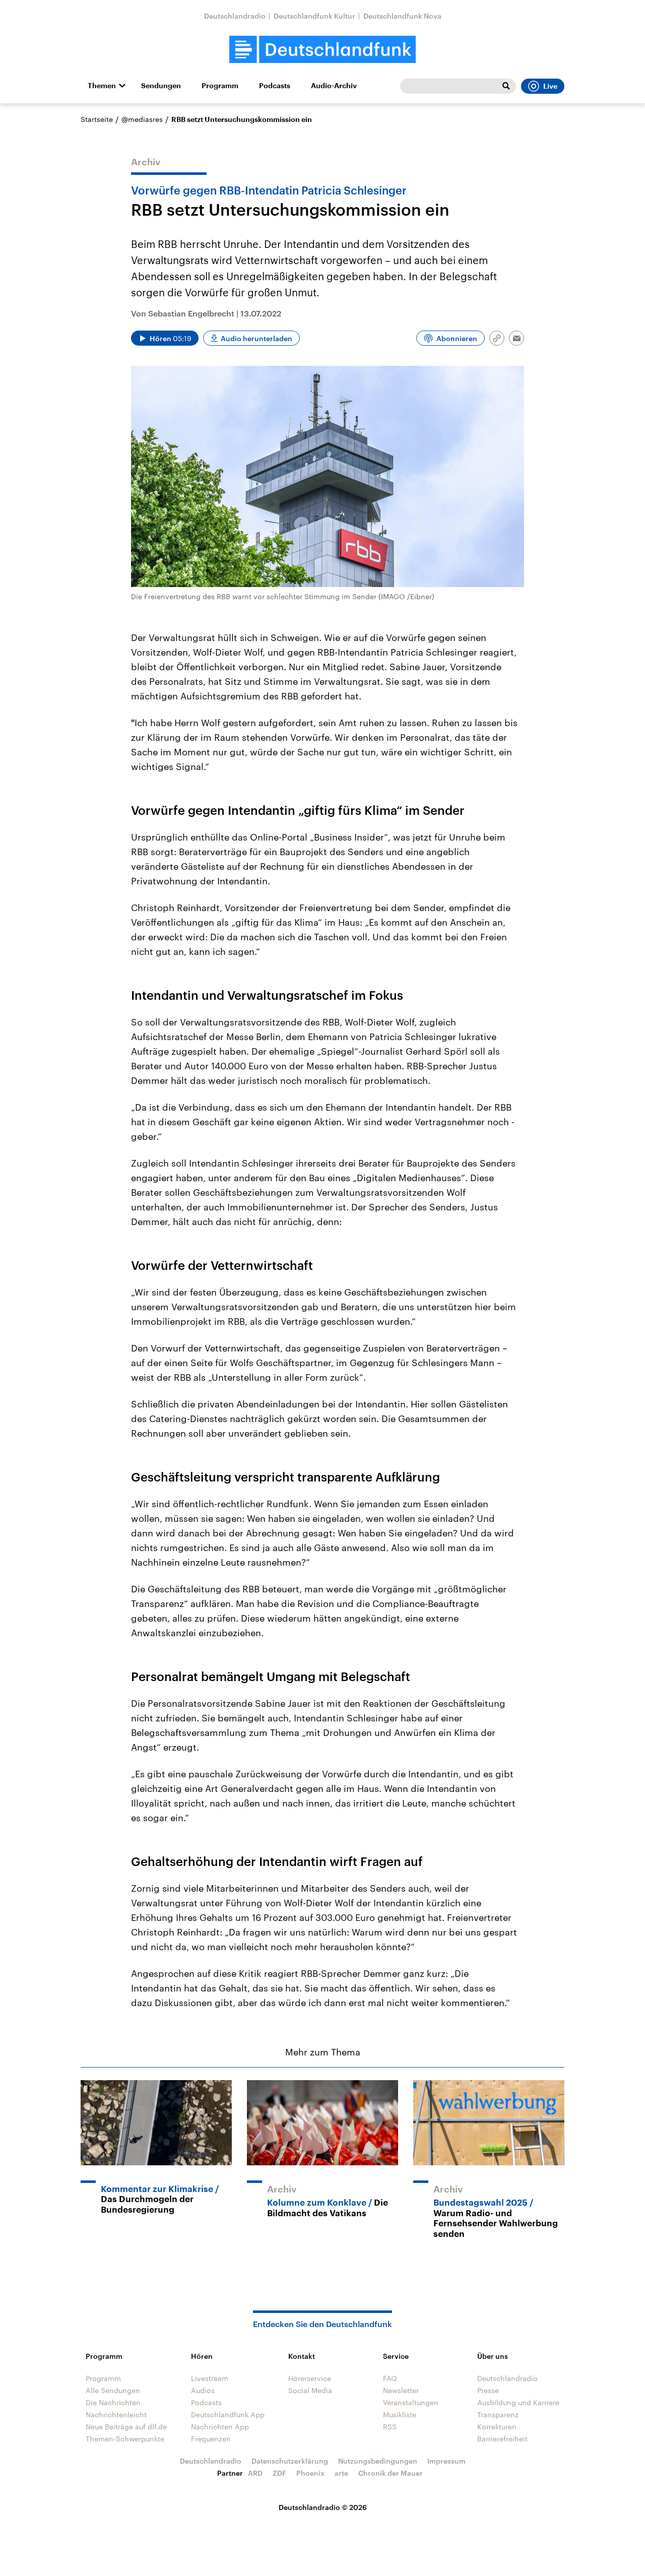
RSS (390, 2427)
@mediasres (142, 119)
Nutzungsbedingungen (378, 2461)
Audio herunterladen (256, 338)
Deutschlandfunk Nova (402, 16)
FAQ (390, 2378)
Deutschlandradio (235, 16)
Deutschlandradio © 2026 (323, 2507)
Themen (102, 86)
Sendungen (161, 86)
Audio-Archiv (334, 86)
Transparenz (498, 2414)
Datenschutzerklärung (290, 2461)
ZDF (279, 2473)
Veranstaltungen (411, 2402)
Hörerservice (310, 2378)
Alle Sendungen (113, 2390)
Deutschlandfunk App (228, 2414)
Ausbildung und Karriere (518, 2402)
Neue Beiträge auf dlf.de (126, 2427)
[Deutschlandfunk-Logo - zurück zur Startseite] (322, 50)
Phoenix (310, 2473)
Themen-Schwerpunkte (125, 2439)
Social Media (310, 2390)
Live (550, 86)
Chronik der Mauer (391, 2473)
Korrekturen (497, 2427)
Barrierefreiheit (502, 2439)
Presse (488, 2390)
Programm (220, 86)
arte (341, 2473)
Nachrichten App (220, 2427)
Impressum (446, 2461)
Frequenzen (211, 2439)
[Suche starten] (506, 86)
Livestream (210, 2378)
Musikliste (400, 2414)
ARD (255, 2473)
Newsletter (401, 2390)
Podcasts (275, 86)
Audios (203, 2390)
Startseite (97, 119)
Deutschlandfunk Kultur (314, 16)
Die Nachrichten (113, 2402)
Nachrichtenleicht (116, 2414)
